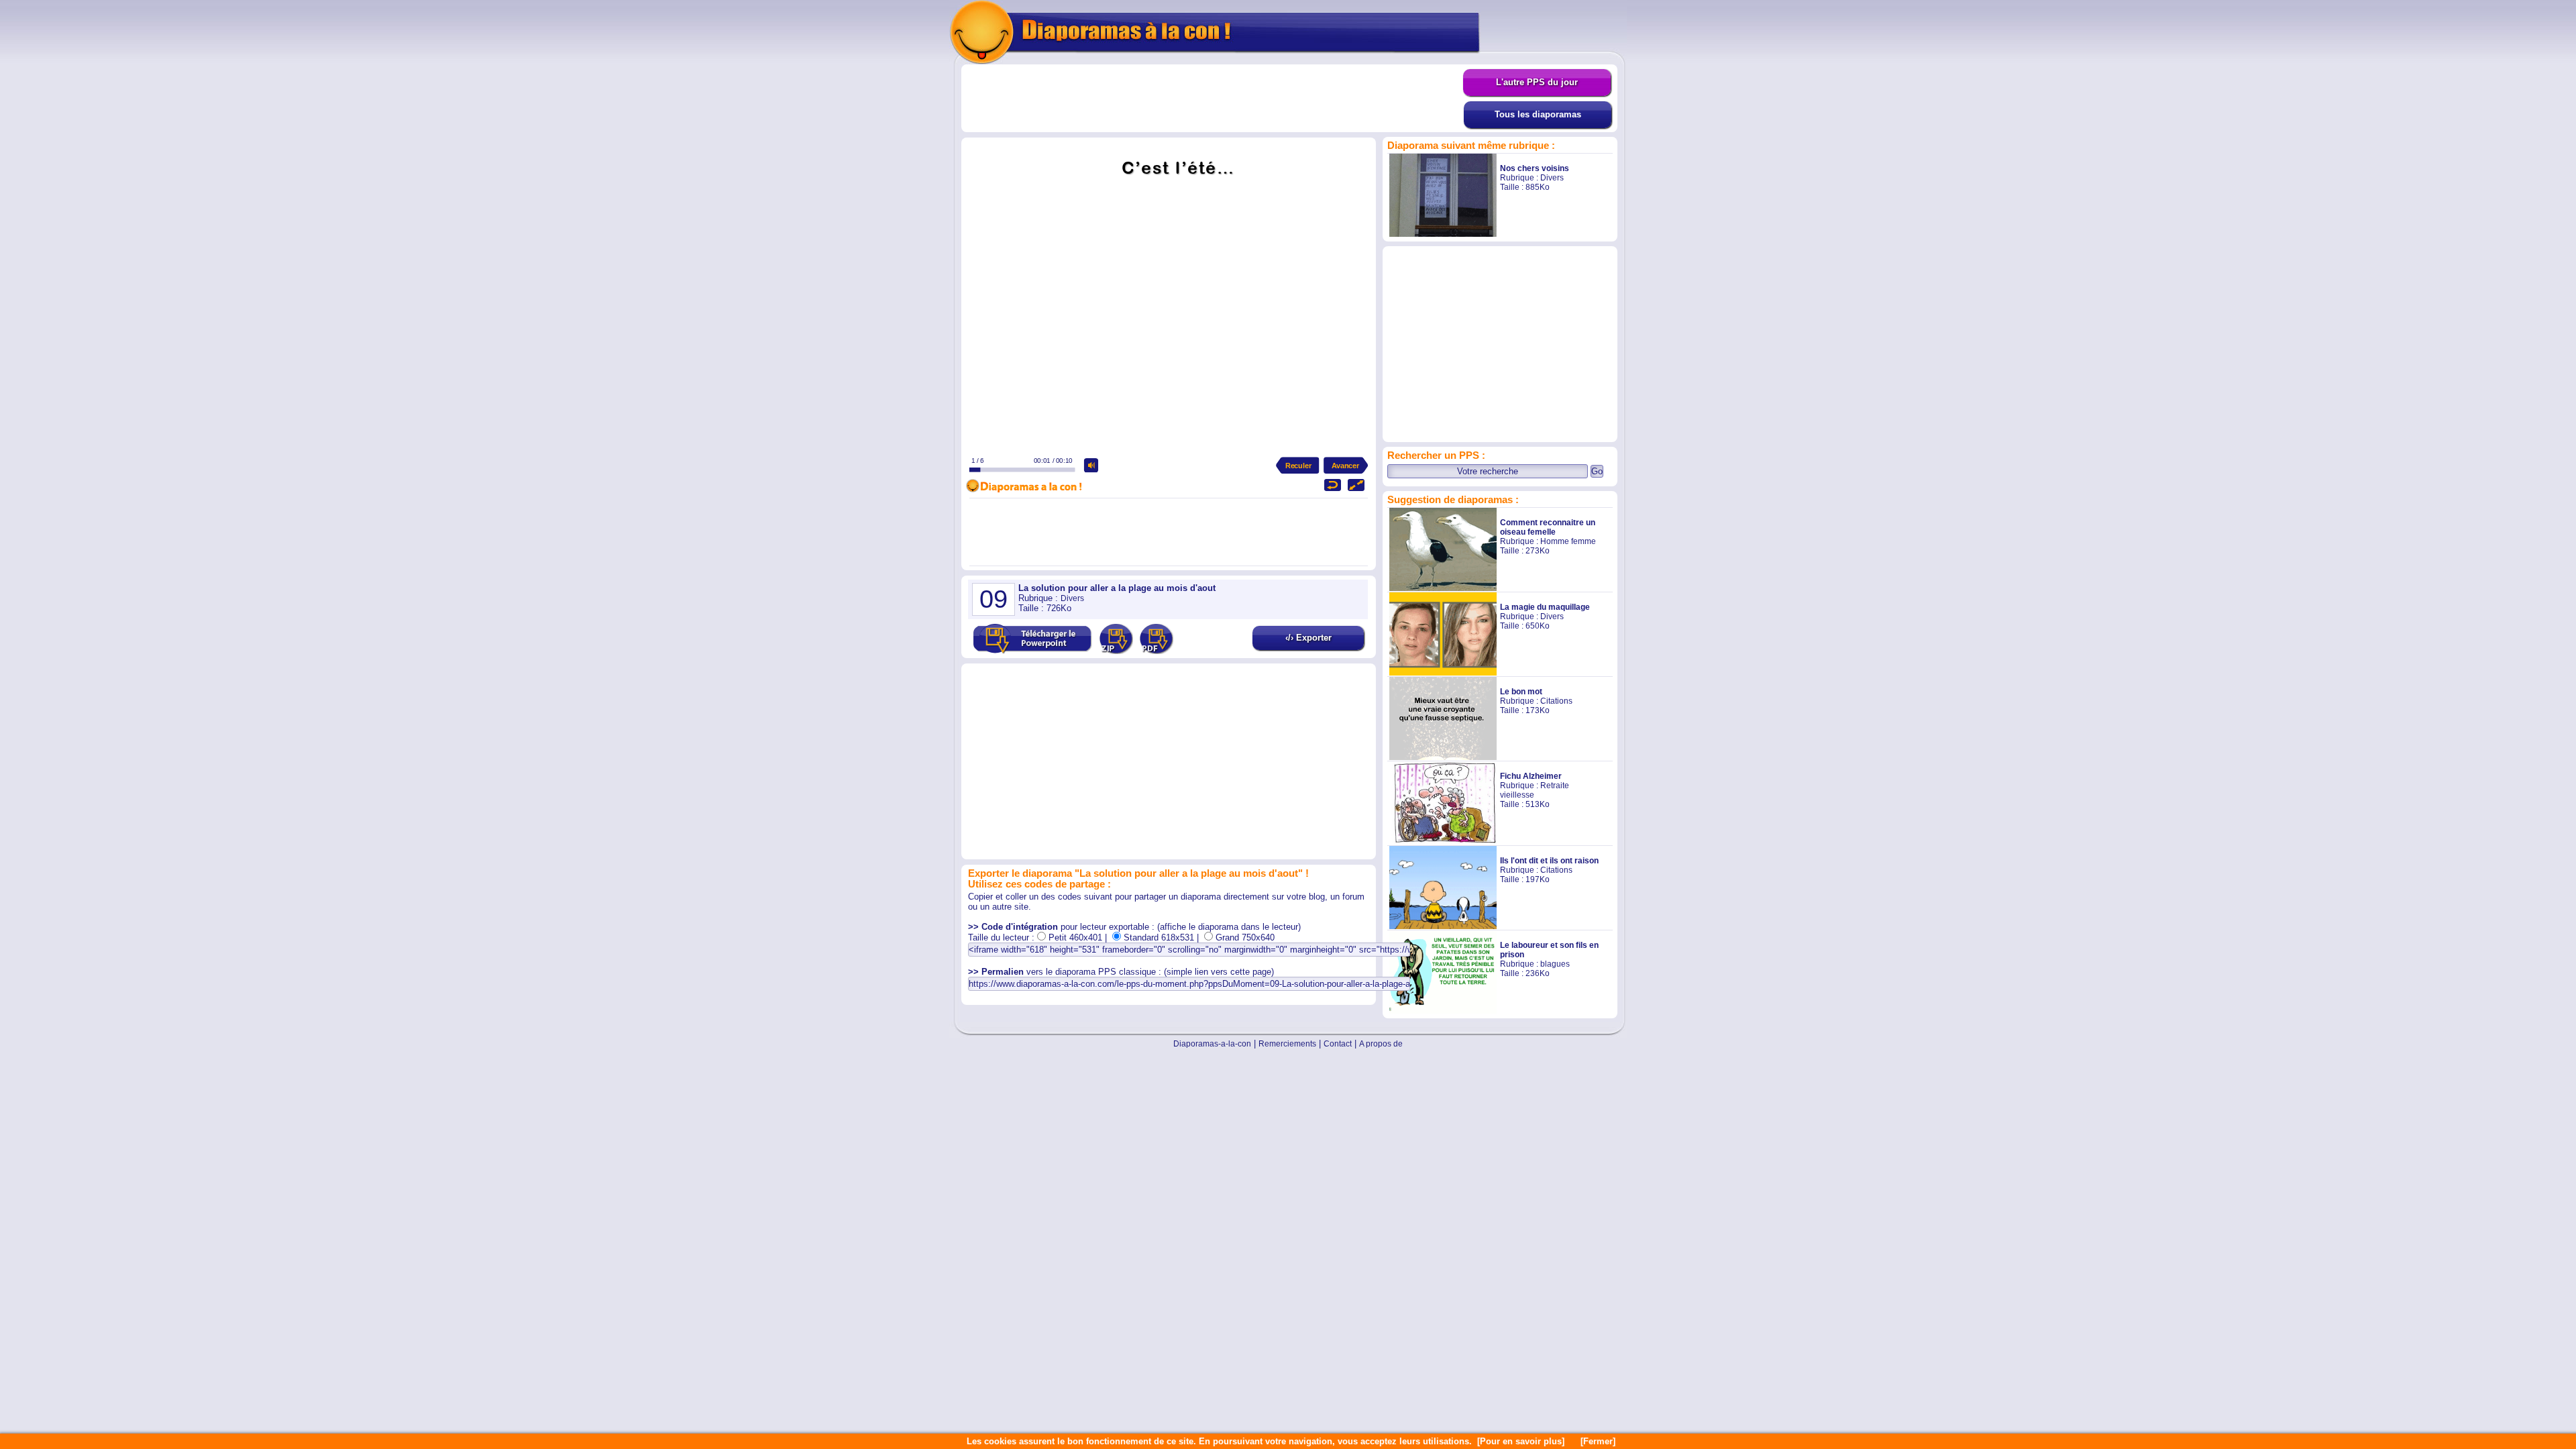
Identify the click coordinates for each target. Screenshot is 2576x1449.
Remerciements (1287, 1044)
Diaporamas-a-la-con (1212, 1044)
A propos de (1381, 1044)
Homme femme (1568, 541)
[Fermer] (1598, 1441)
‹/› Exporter (1308, 638)
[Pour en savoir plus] (1521, 1441)
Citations (1556, 701)
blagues (1555, 964)
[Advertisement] (1212, 99)
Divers (1552, 178)
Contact (1338, 1044)
